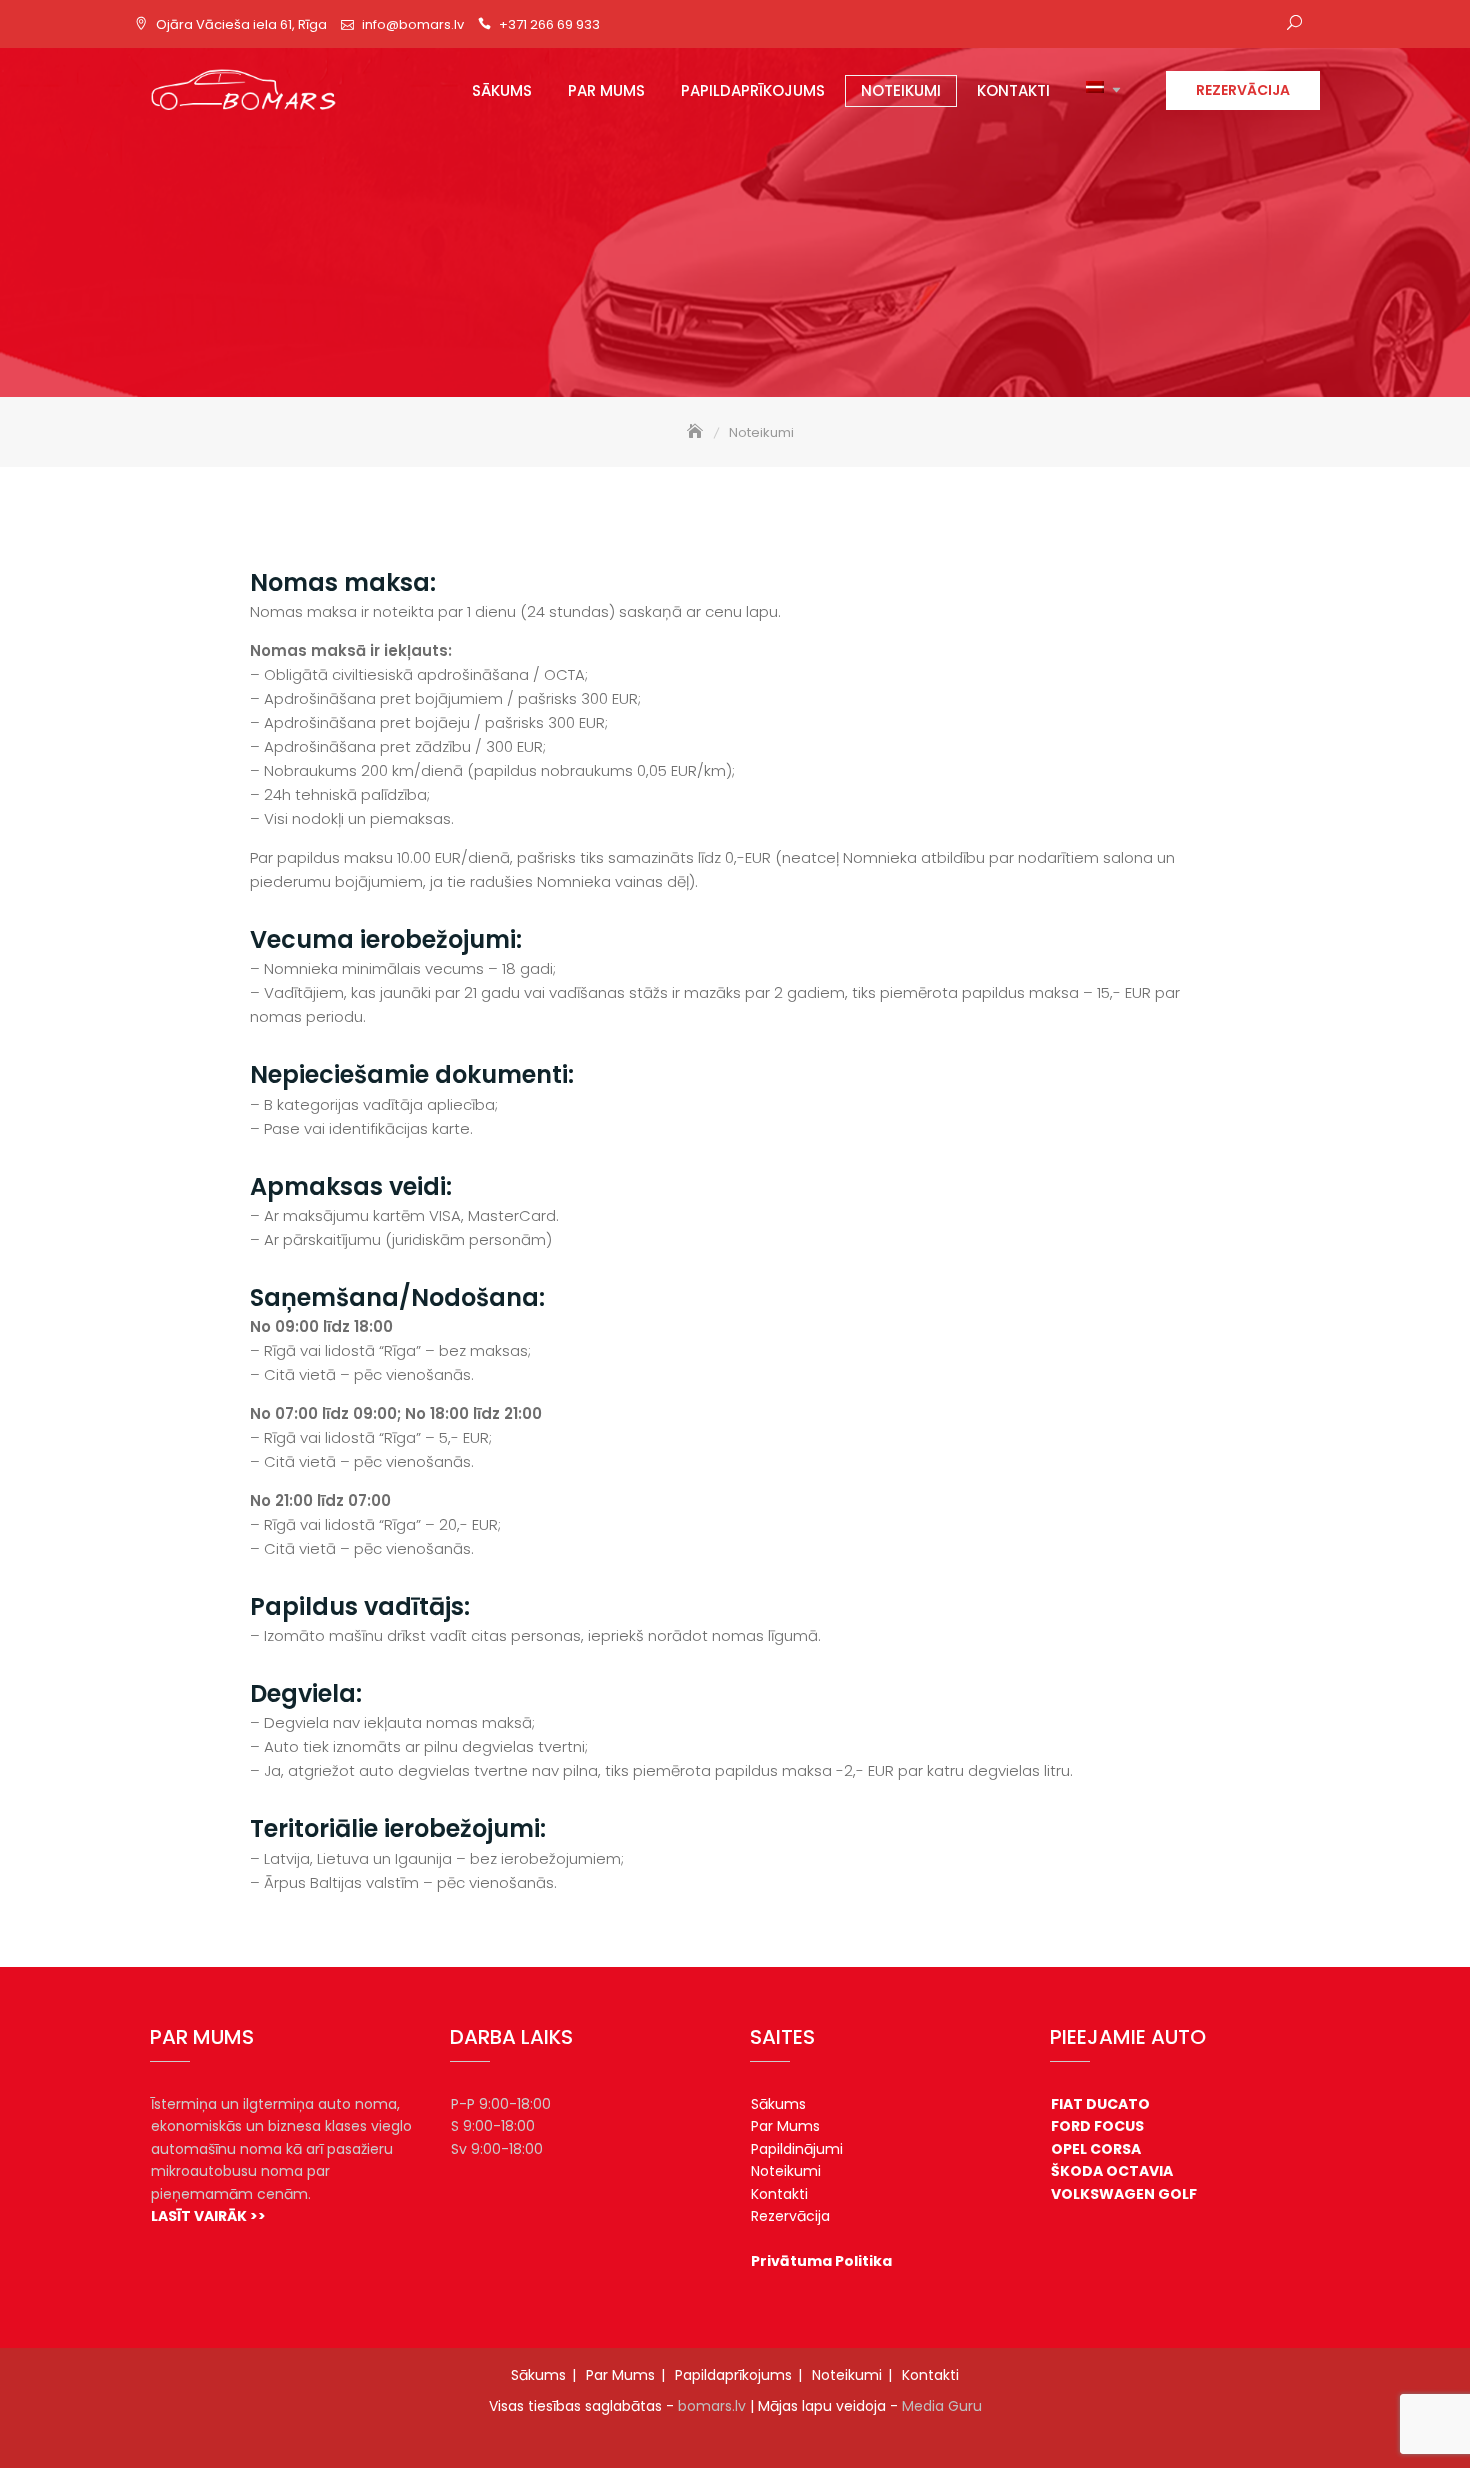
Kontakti (1013, 90)
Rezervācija (1243, 90)
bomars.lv (712, 2406)
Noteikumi (901, 90)
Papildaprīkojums (753, 90)
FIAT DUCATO (1100, 2104)
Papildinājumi (797, 2149)
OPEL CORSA (1096, 2149)
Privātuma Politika (821, 2261)
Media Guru (942, 2406)
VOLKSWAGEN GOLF (1124, 2194)
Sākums (502, 90)
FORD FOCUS (1097, 2126)
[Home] (697, 432)
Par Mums (606, 90)
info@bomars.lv (413, 24)
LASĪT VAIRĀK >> (208, 2216)
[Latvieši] (1090, 91)
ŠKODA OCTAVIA (1112, 2171)
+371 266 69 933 (549, 24)
